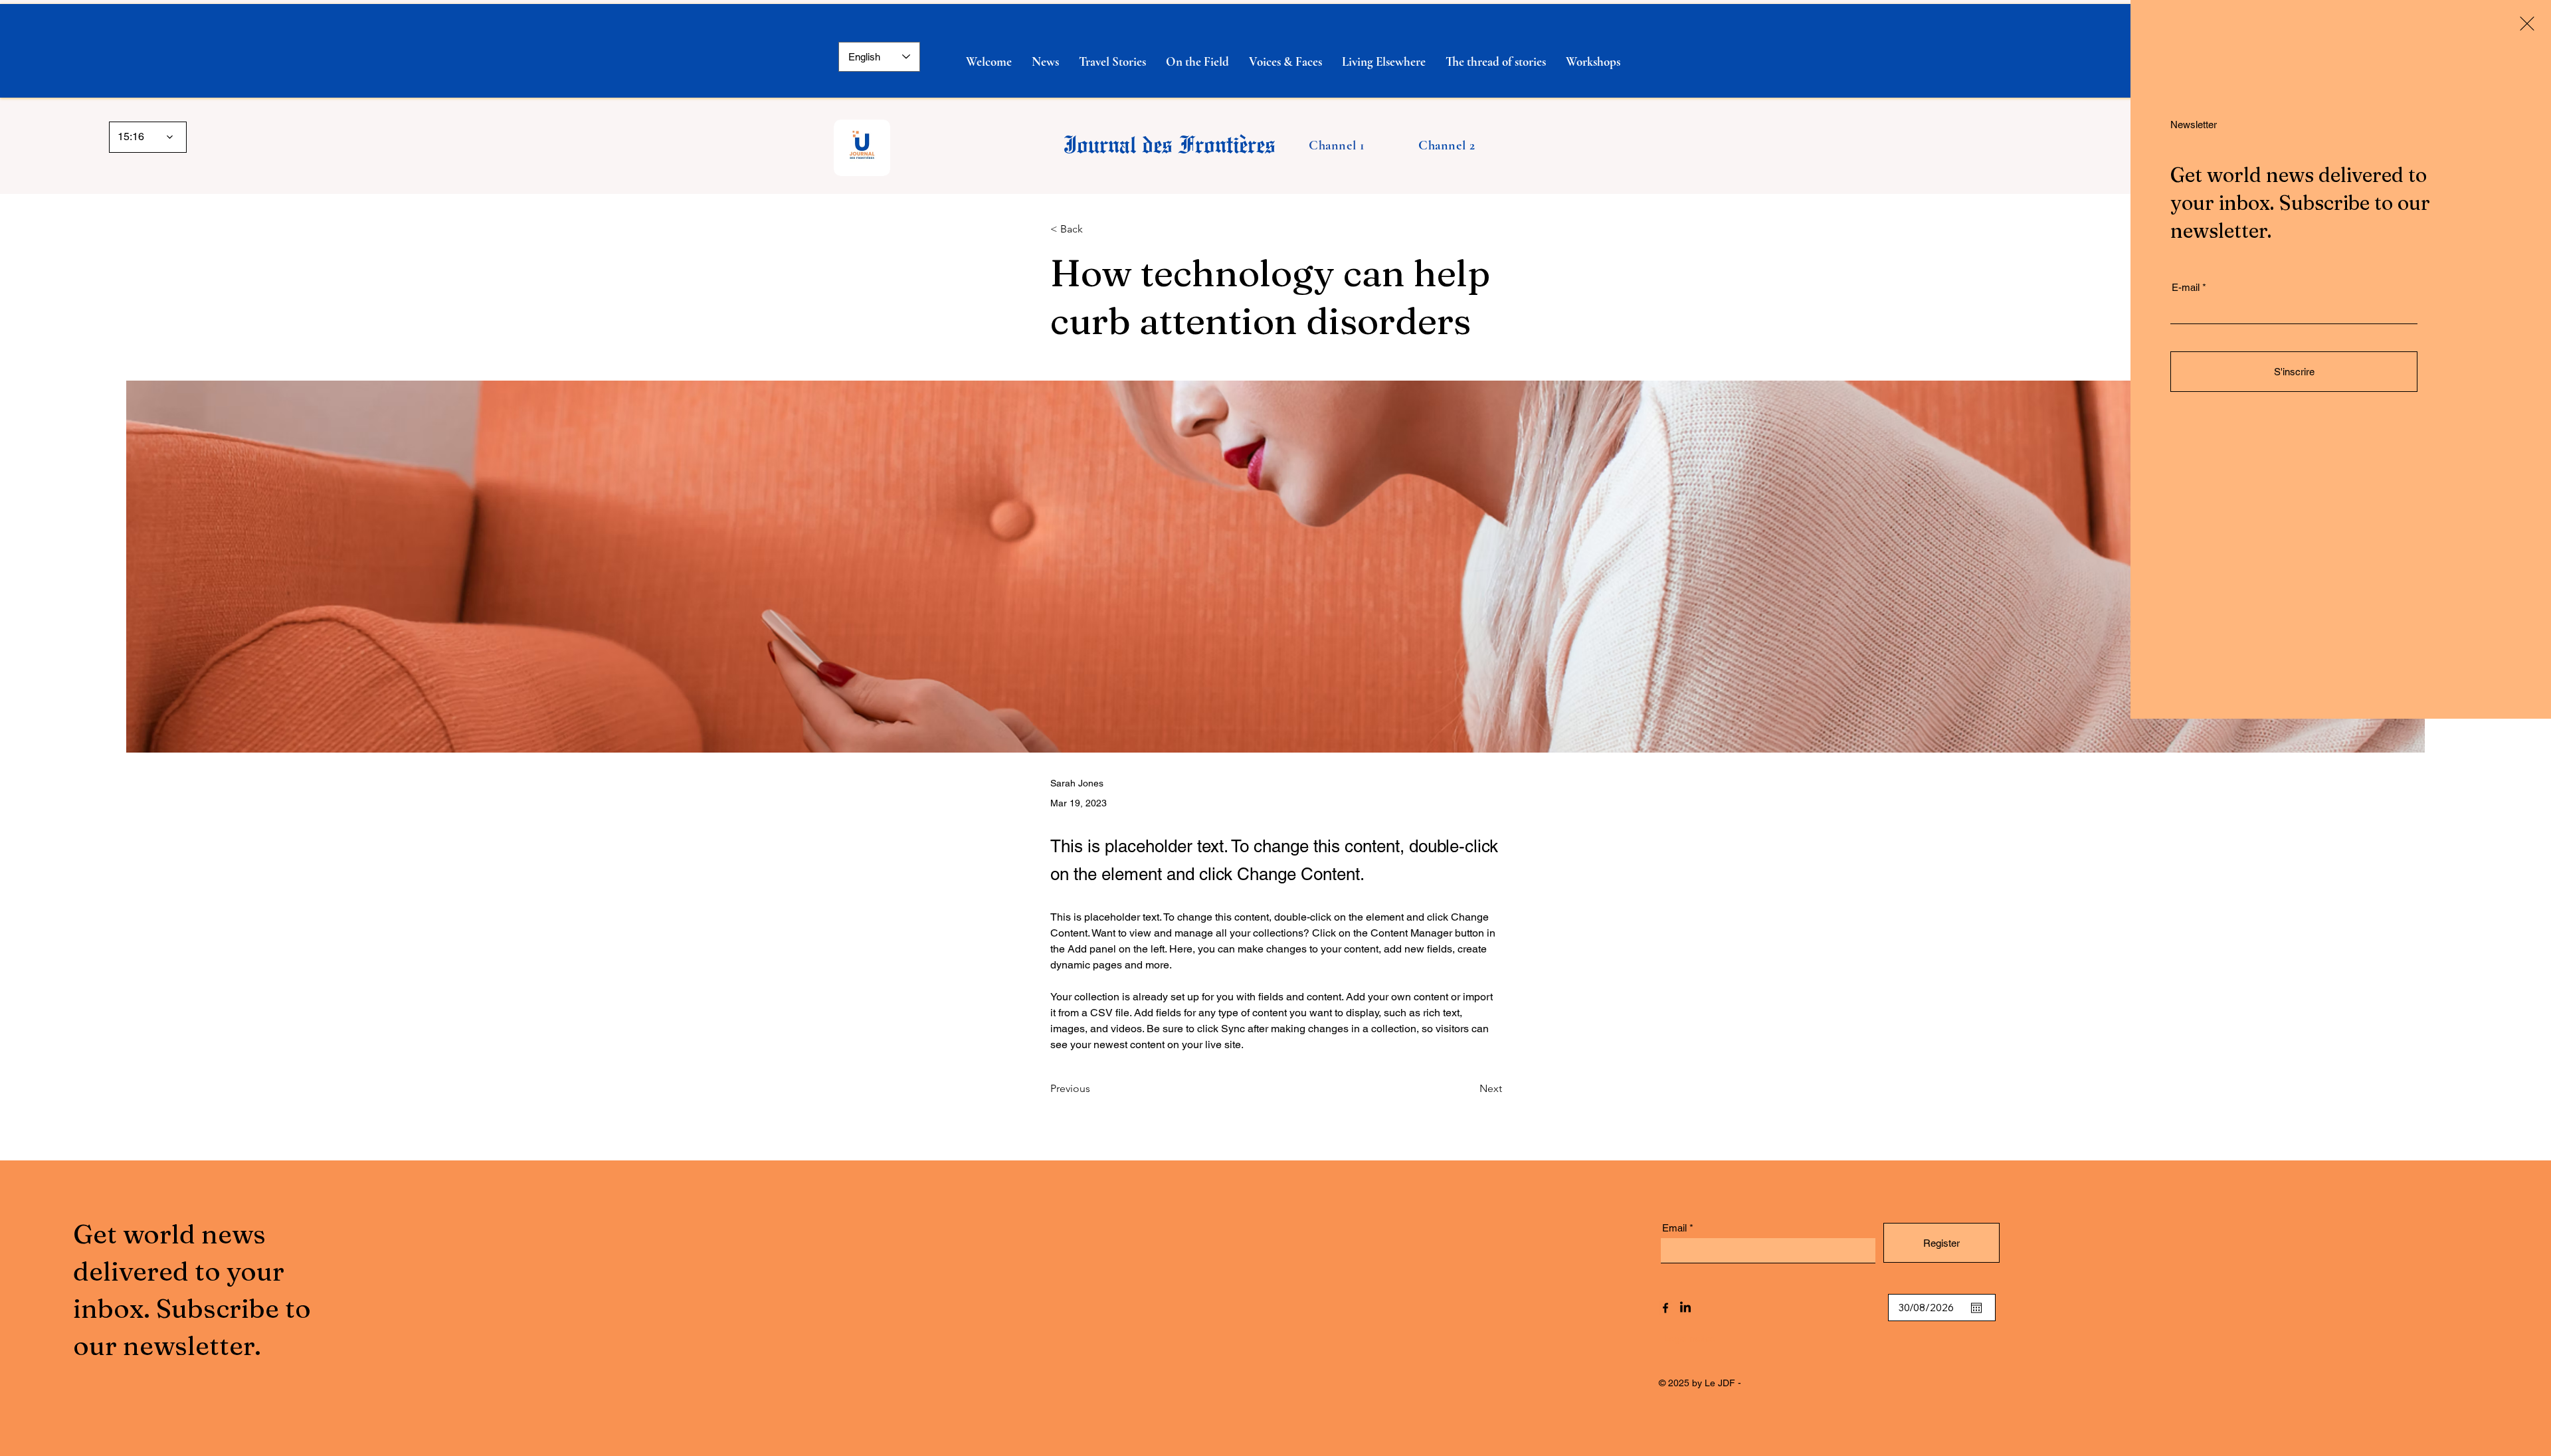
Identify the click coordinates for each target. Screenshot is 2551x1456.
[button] (2527, 24)
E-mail (2186, 287)
